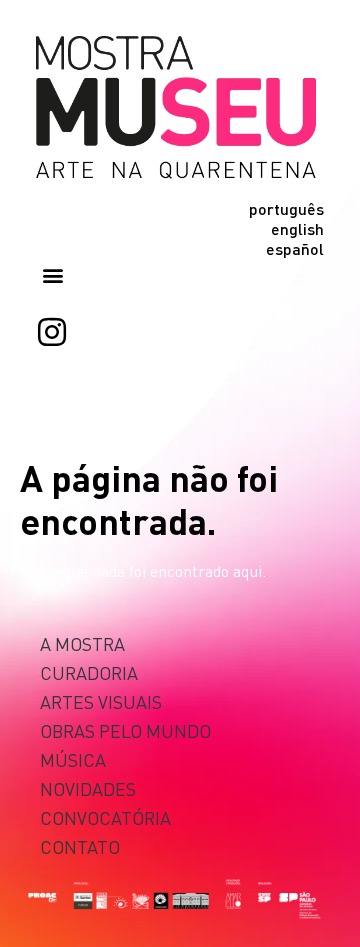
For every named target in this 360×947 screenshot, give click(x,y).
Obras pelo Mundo (125, 730)
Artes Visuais (101, 701)
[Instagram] (52, 332)
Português (286, 209)
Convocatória (105, 817)
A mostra (82, 643)
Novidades (88, 788)
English (297, 229)
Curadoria (89, 672)
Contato (80, 846)
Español (295, 249)
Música (73, 759)
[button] (52, 275)
